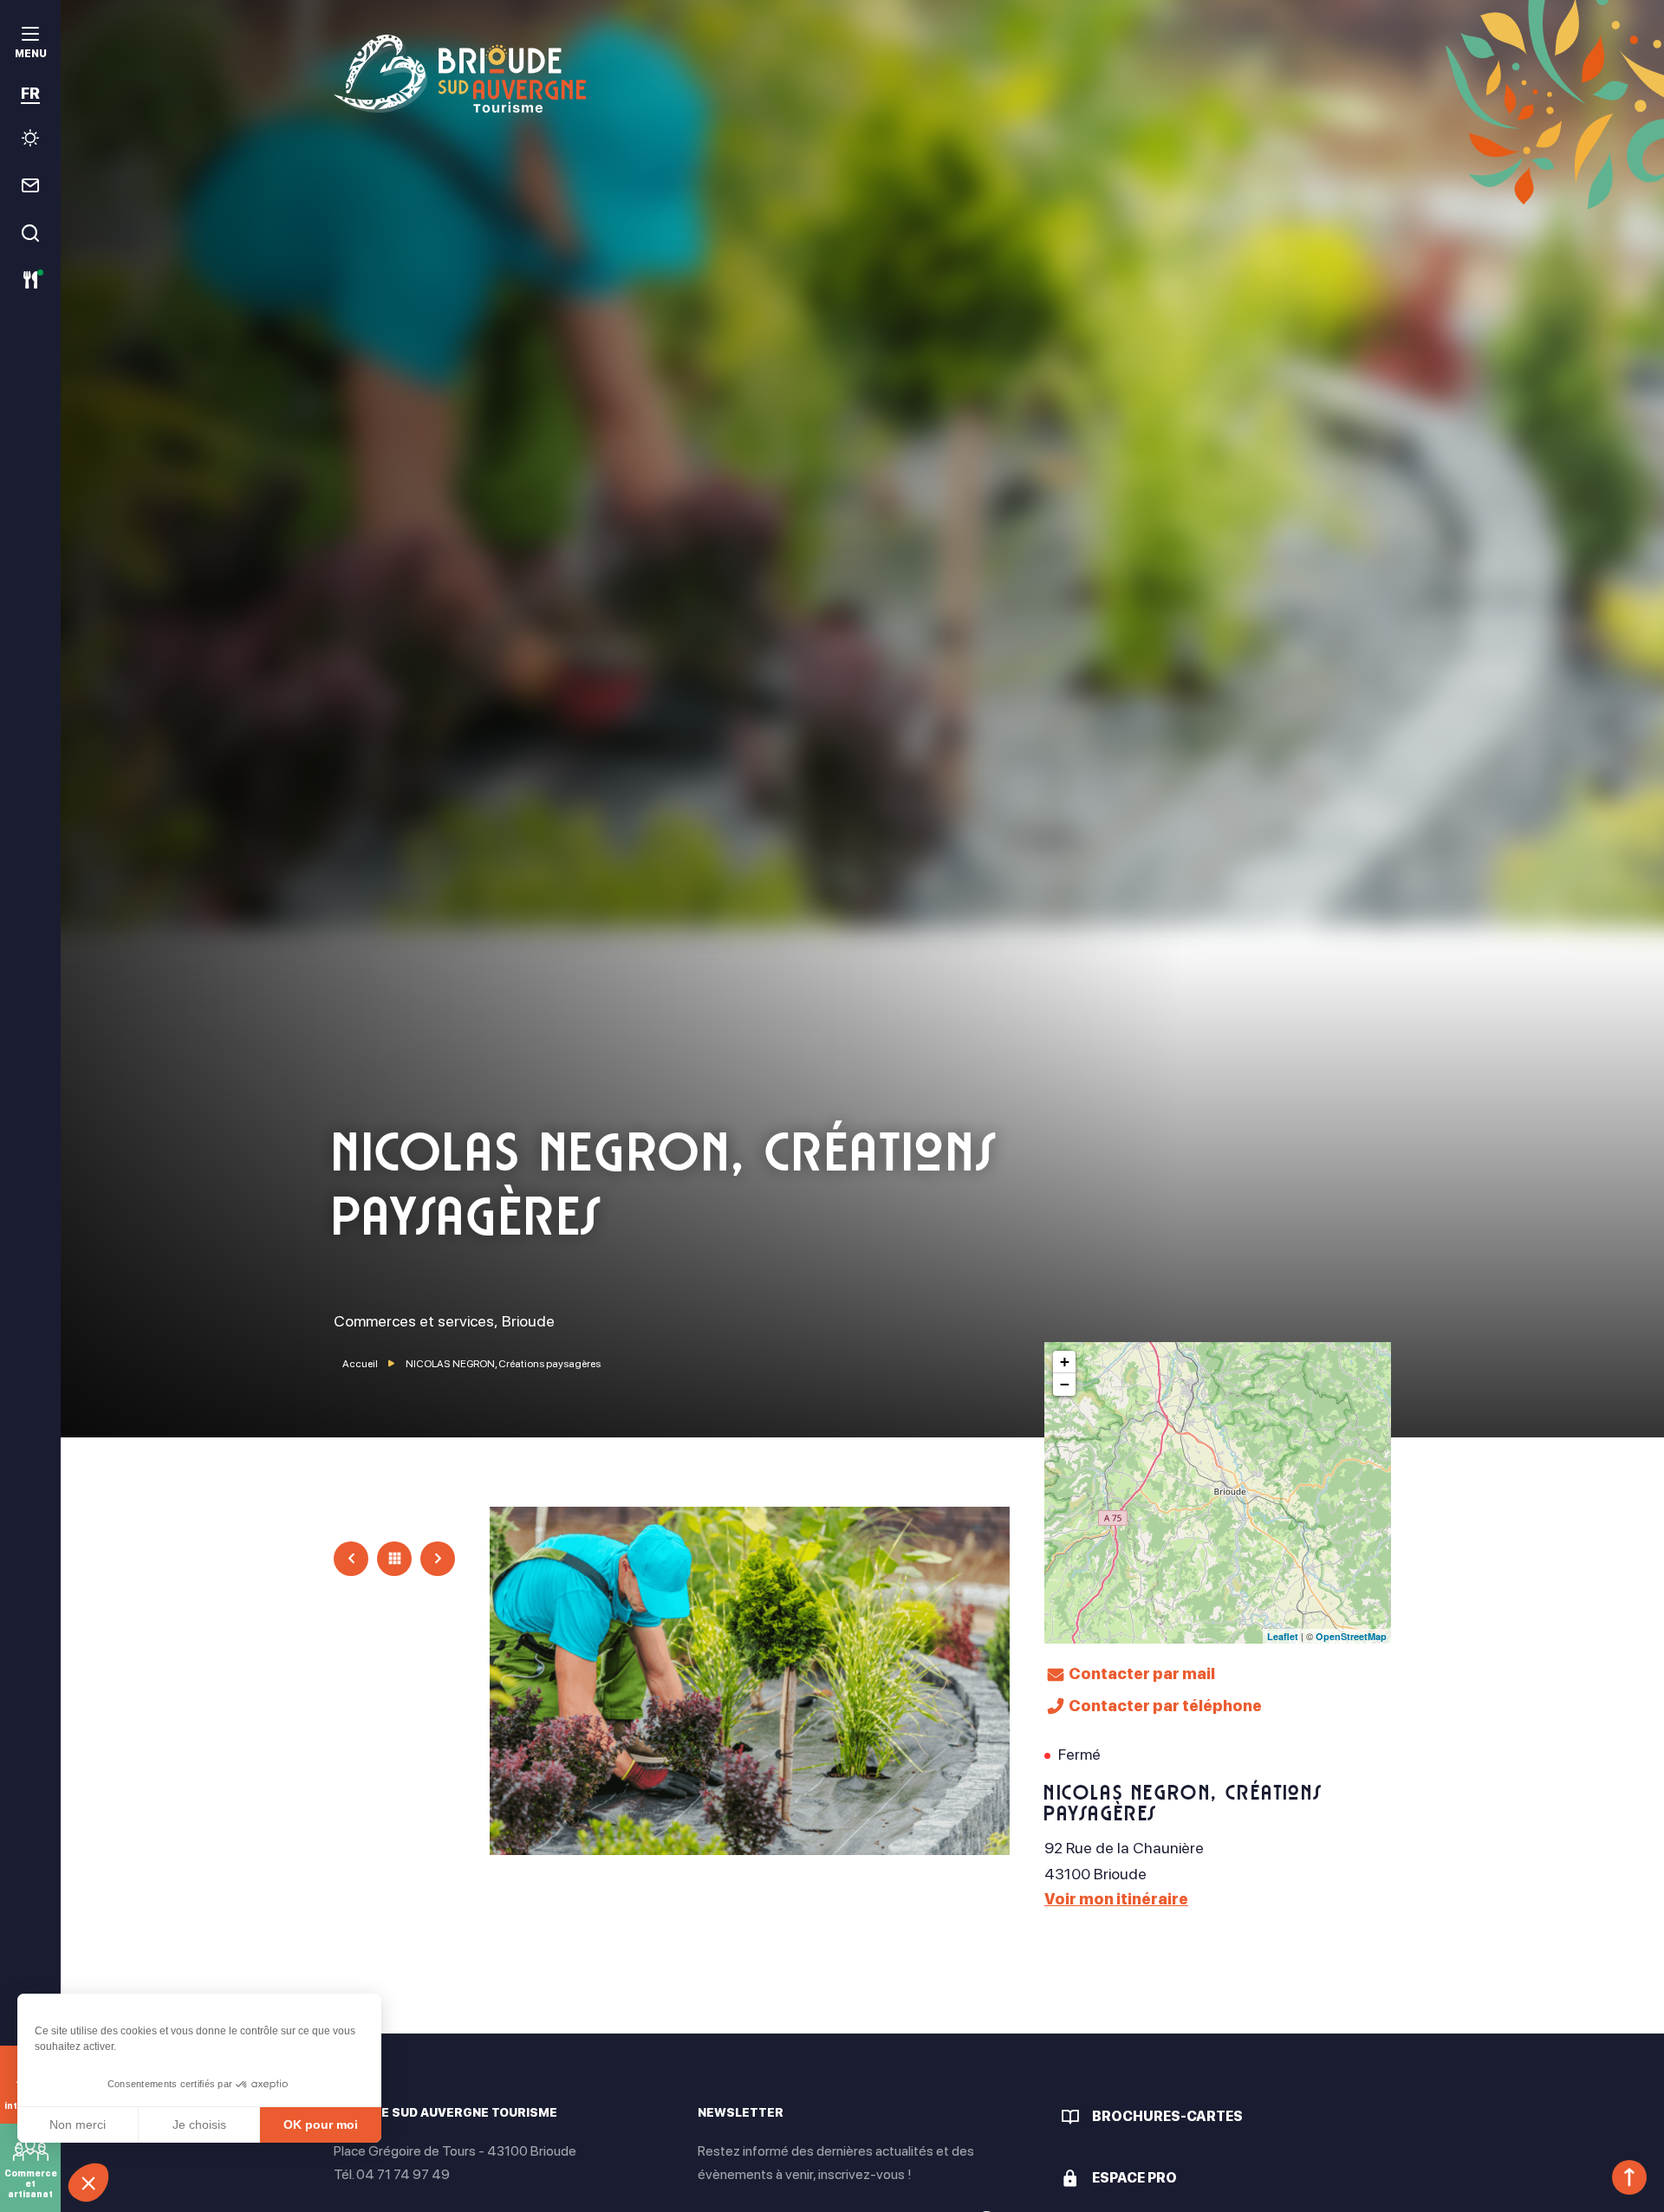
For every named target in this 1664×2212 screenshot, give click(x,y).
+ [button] (1065, 1362)
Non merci (78, 2124)
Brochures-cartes (1167, 2116)
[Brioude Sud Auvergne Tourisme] (862, 74)
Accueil (360, 1364)
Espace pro (1134, 2178)
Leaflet (1283, 1636)
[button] (88, 2183)
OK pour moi (321, 2124)
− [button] (1065, 1384)
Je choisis (199, 2124)
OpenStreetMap (1351, 1636)
